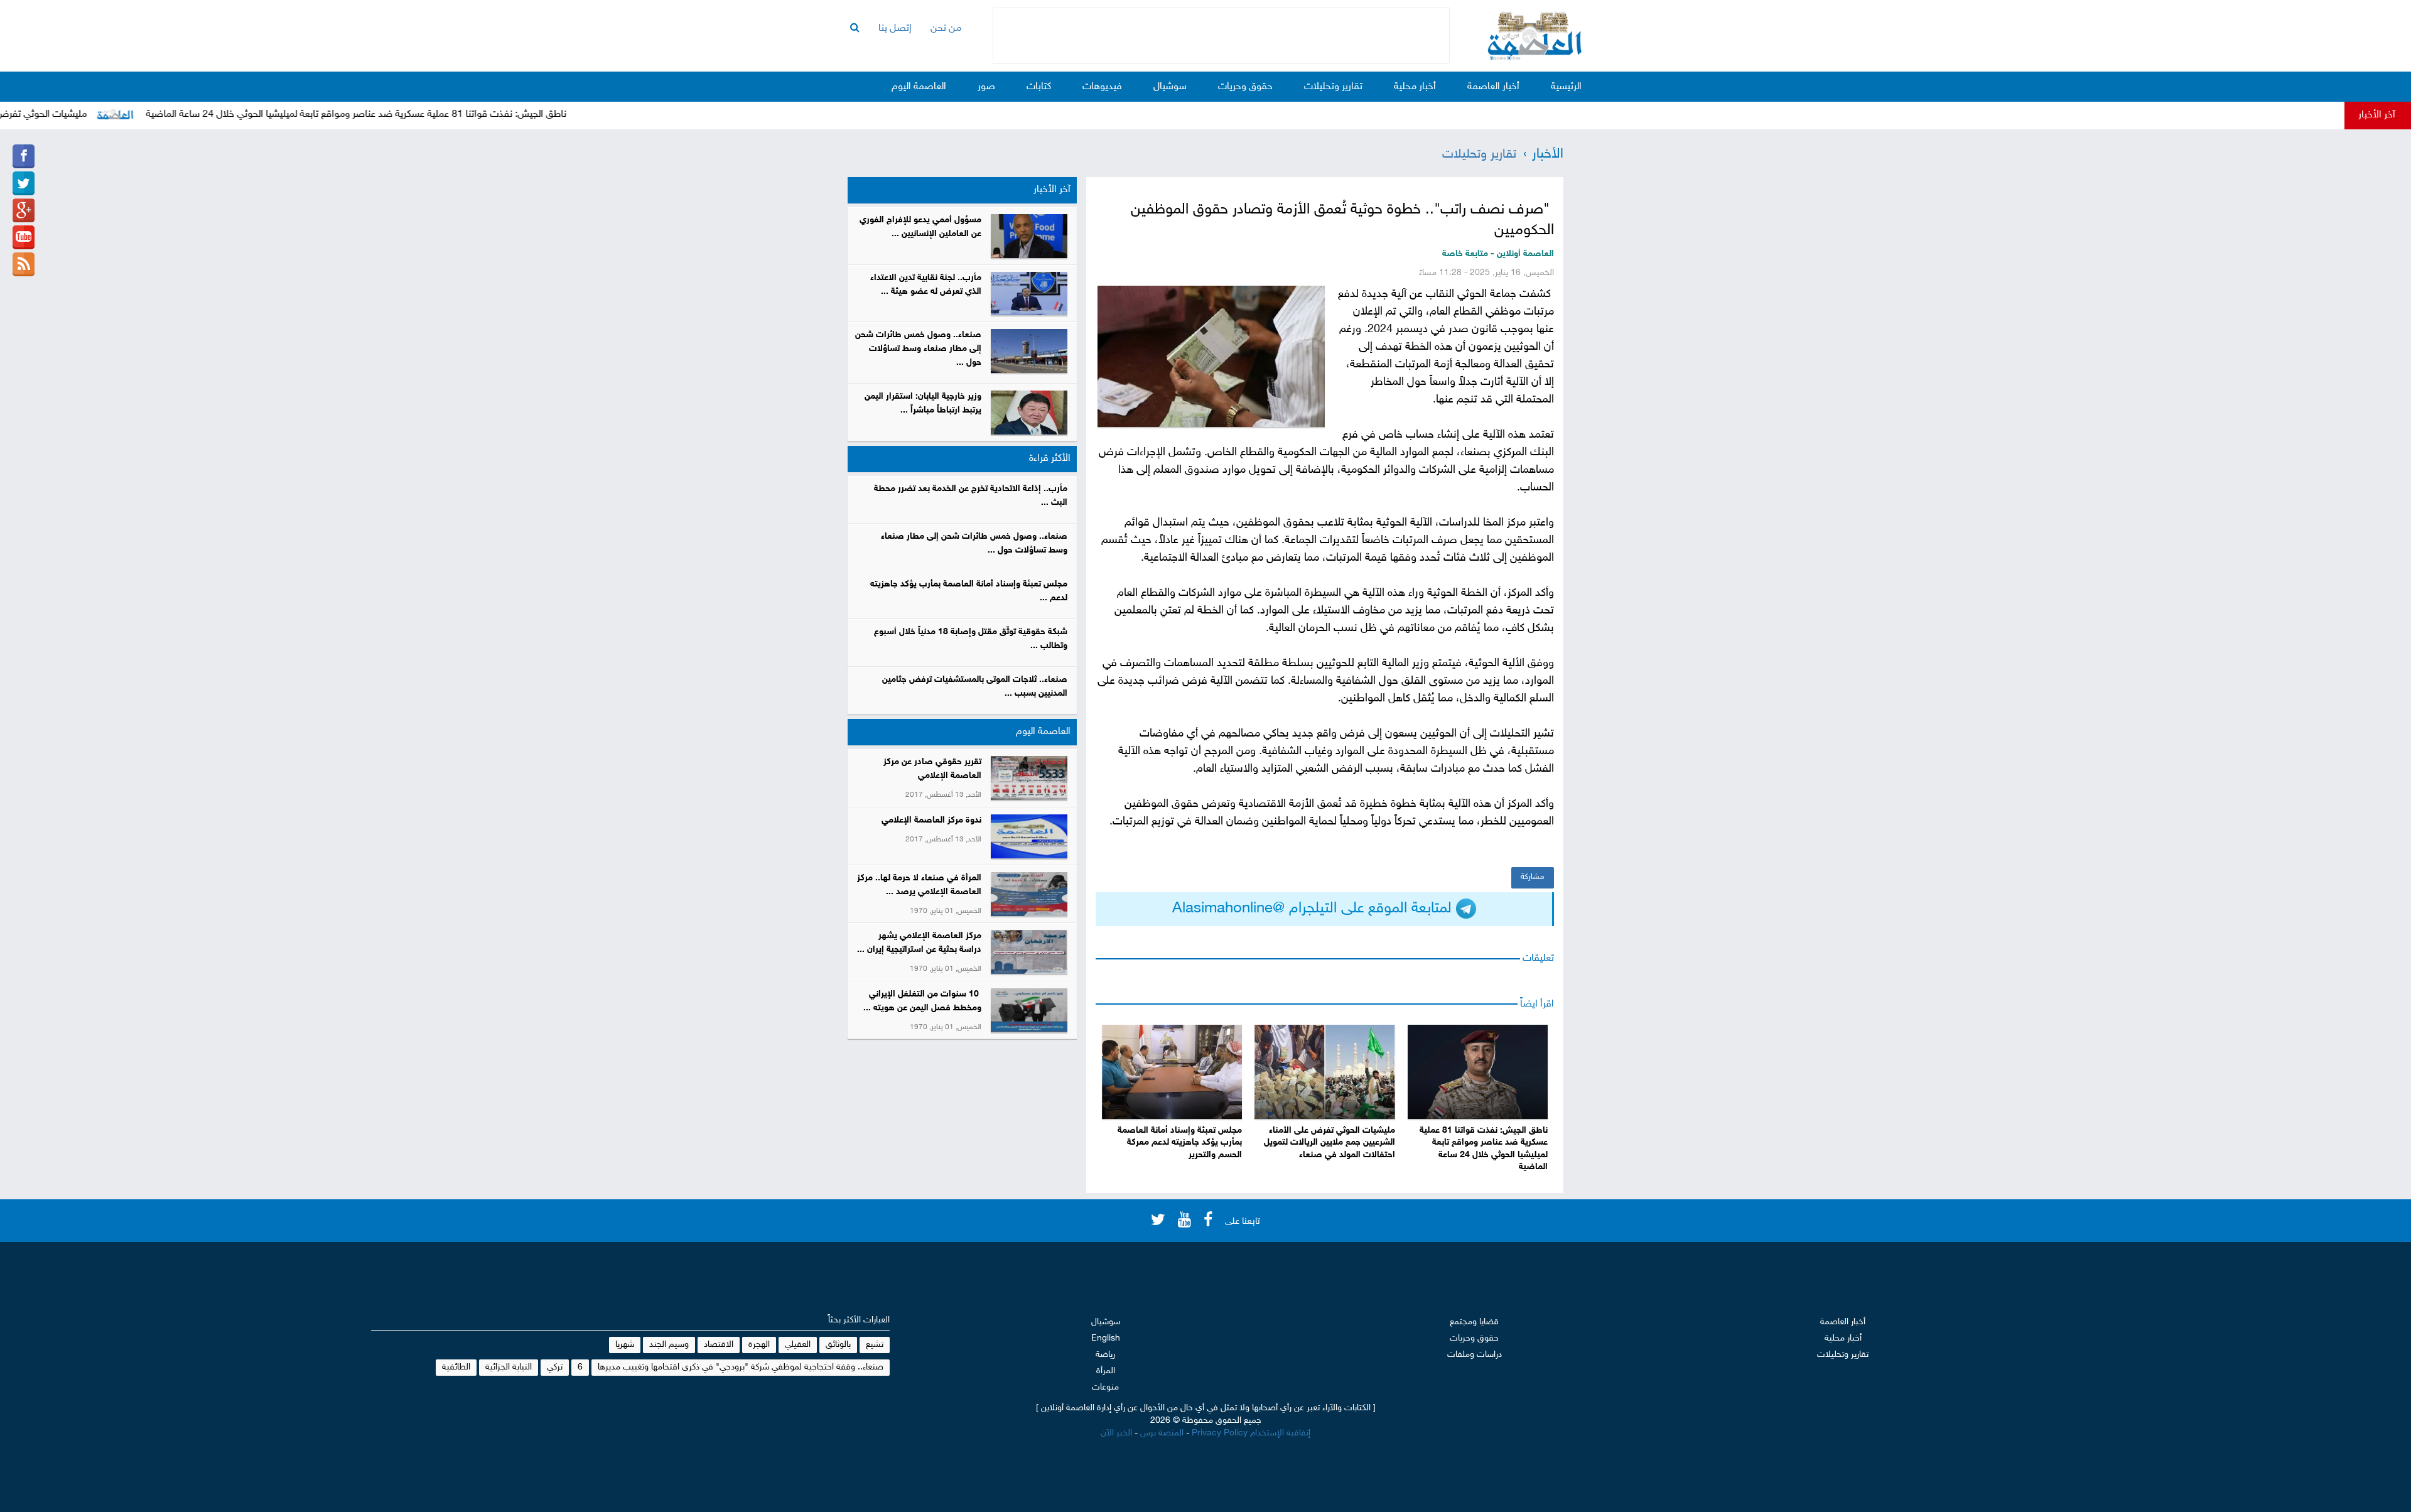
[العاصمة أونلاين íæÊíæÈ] (24, 237)
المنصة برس (1162, 1433)
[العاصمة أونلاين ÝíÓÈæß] (24, 156)
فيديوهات (1102, 87)
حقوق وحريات (1245, 87)
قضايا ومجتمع (1474, 1322)
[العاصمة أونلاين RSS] (24, 264)
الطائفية (456, 1367)
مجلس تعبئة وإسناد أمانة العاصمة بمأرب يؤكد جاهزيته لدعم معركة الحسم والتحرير (1180, 1143)
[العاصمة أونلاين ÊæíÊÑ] (24, 183)
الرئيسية (1566, 87)
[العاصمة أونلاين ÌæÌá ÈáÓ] (24, 210)
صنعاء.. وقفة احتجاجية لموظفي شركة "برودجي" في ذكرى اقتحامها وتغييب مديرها (741, 1367)
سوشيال (1170, 87)
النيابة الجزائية (509, 1367)
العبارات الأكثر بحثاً (859, 1320)
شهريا (625, 1345)
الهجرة (759, 1345)
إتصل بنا (895, 29)
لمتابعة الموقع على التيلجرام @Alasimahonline (1314, 909)
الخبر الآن (1116, 1433)
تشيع (875, 1345)
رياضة (1105, 1355)
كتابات (1039, 87)
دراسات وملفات (1475, 1355)
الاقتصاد (719, 1345)
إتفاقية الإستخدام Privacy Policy (1251, 1433)
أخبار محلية (1415, 87)
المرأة (1106, 1371)
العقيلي (798, 1345)
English (1106, 1338)
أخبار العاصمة (1493, 87)
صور (986, 87)
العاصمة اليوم (919, 87)
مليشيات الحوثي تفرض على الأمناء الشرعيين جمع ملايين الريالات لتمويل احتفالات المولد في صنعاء (1329, 1143)
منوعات (1105, 1387)
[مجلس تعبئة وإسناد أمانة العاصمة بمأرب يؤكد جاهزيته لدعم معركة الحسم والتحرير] (1172, 1072)
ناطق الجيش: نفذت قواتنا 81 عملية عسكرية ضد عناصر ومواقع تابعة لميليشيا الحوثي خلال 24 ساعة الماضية (409, 115)
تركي (555, 1367)
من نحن (946, 29)
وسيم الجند (669, 1345)
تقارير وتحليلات (1333, 87)
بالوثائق (838, 1345)
